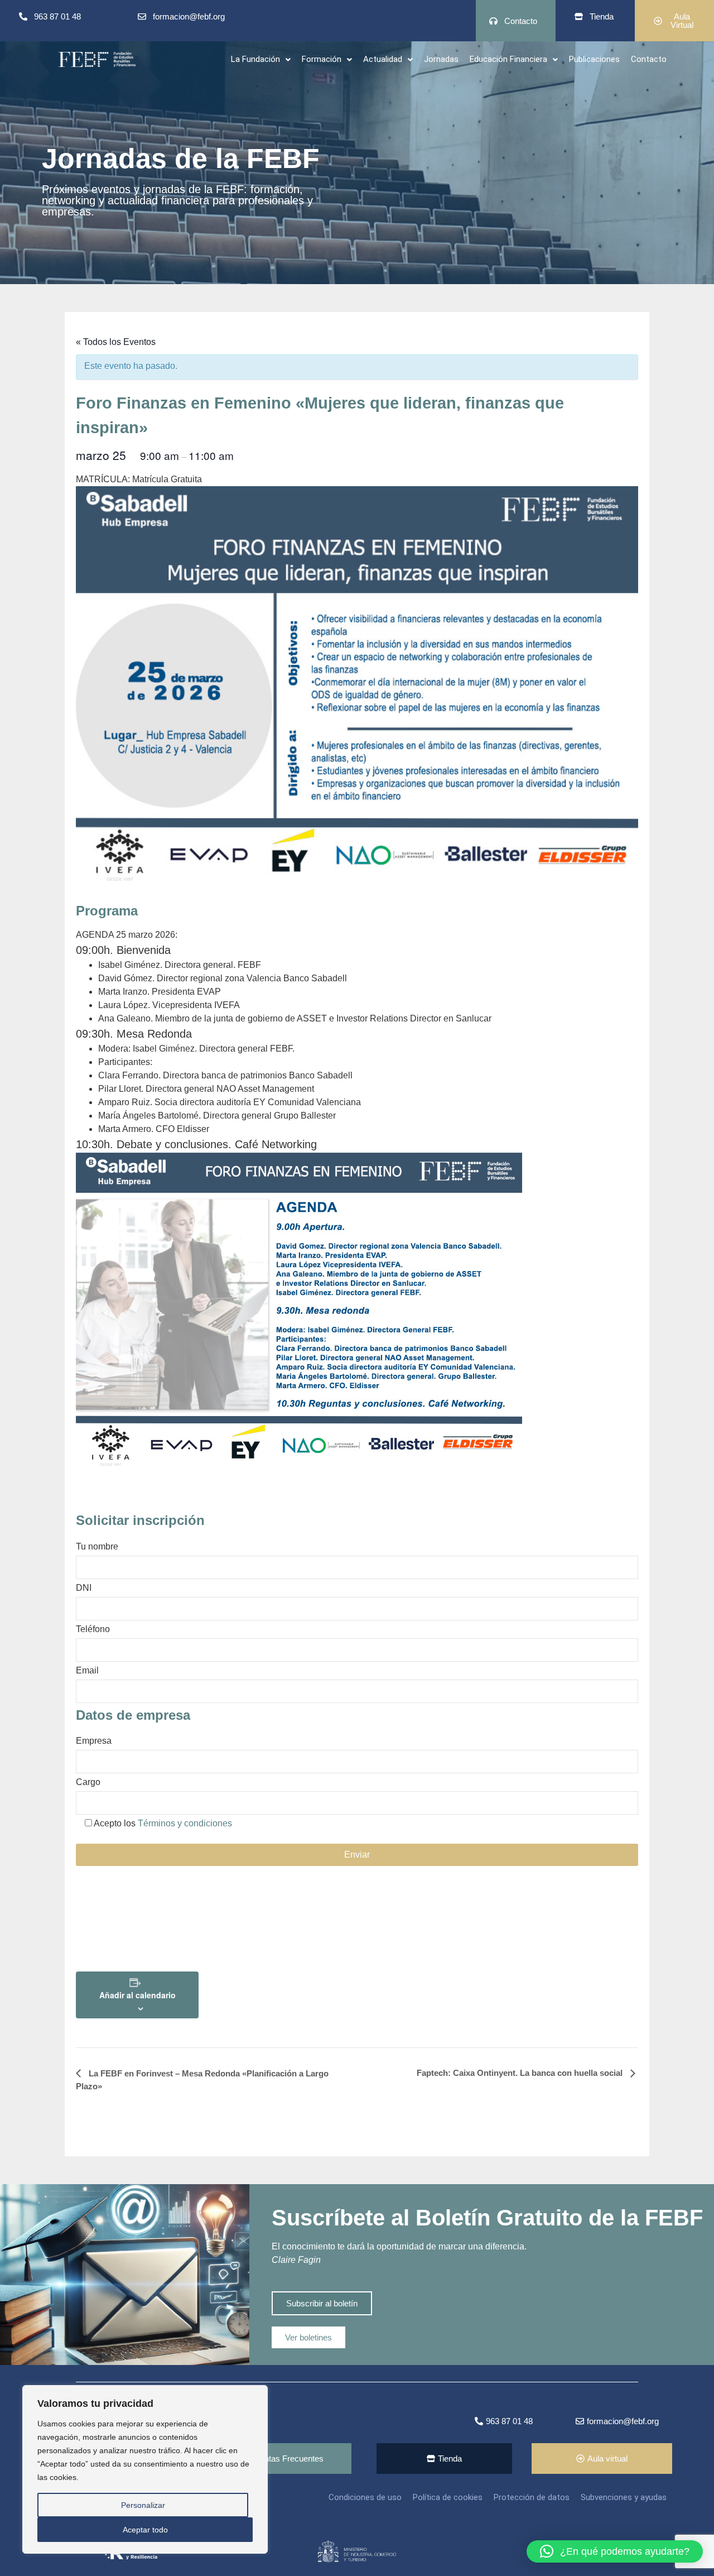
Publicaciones (594, 59)
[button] (261, 59)
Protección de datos (532, 2497)
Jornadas (441, 59)
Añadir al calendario (138, 1995)
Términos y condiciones (185, 1823)
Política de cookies (448, 2497)
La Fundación (255, 59)
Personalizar (143, 2505)
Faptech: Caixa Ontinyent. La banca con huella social (521, 2073)
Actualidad (383, 59)
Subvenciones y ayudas (624, 2497)
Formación (322, 59)
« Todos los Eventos (116, 342)
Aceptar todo (145, 2530)
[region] (145, 2469)
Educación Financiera (508, 59)
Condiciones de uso (365, 2497)
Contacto (649, 59)
